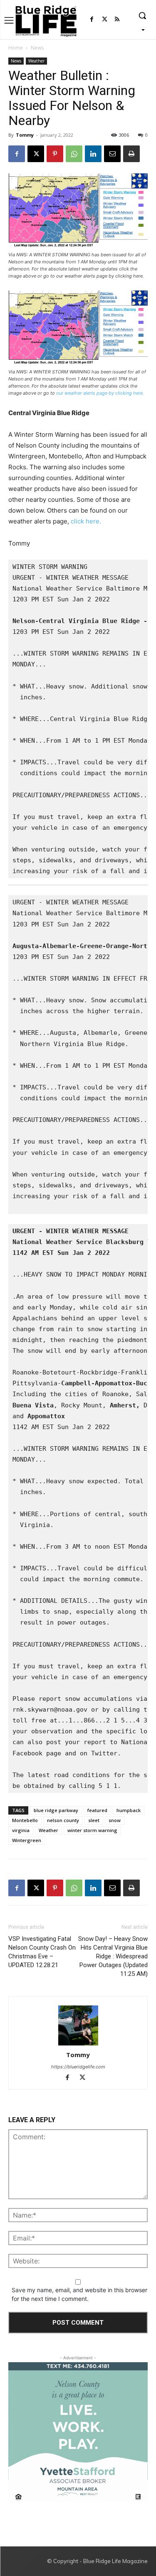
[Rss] (117, 20)
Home (16, 48)
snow (115, 1820)
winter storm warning (92, 1830)
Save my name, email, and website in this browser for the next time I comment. (79, 2294)
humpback (129, 1810)
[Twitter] (105, 20)
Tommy (25, 135)
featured (97, 1810)
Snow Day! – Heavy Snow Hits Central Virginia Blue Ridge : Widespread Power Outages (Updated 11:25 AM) (113, 1956)
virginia (21, 1830)
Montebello (25, 1820)
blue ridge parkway (56, 1810)
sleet (94, 1820)
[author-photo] (78, 2026)
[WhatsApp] (74, 154)
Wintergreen (27, 1840)
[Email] (112, 154)
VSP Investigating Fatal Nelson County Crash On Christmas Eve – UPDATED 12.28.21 (42, 1952)
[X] (36, 154)
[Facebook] (92, 20)
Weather (36, 61)
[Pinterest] (55, 154)
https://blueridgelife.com (78, 2067)
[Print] (131, 154)
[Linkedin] (93, 154)
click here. (87, 521)
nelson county (63, 1820)
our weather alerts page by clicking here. (100, 393)
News (37, 48)
